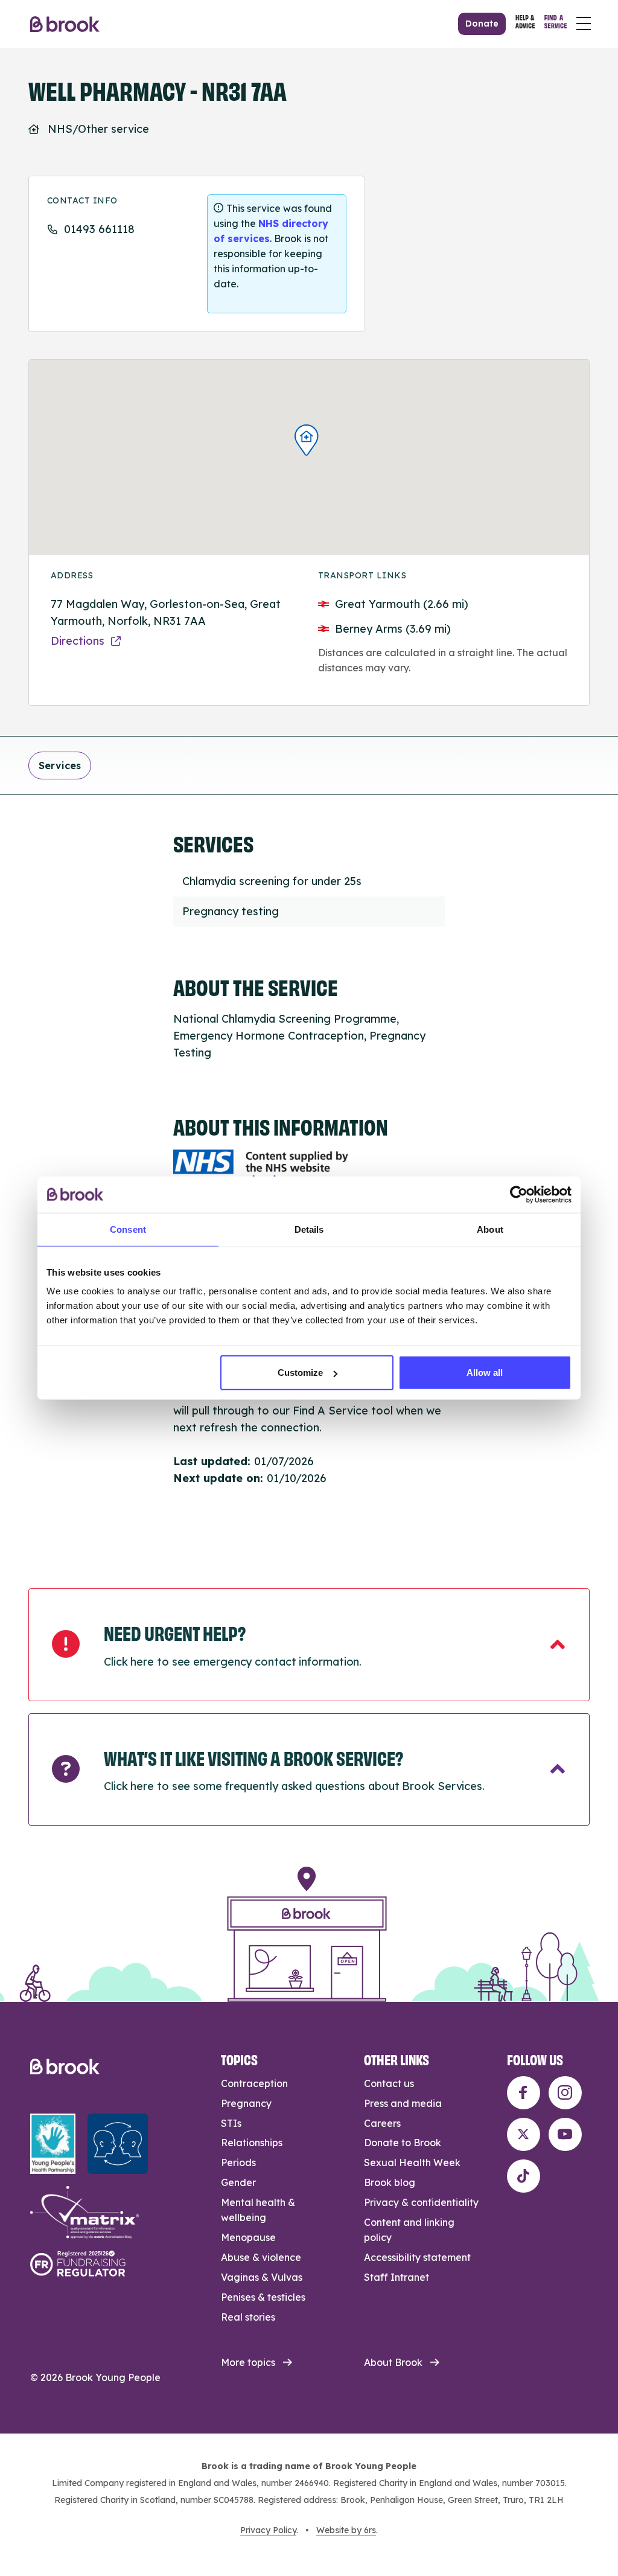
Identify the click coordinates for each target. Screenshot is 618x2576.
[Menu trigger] (584, 24)
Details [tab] (309, 1229)
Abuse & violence (261, 2257)
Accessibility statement (417, 2257)
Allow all (485, 1373)
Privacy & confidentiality (421, 2202)
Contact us (389, 2083)
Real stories (248, 2317)
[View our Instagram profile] (565, 2093)
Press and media (403, 2103)
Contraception (254, 2083)
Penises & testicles (263, 2297)
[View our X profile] (524, 2134)
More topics (248, 2362)
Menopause (248, 2237)
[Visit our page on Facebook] (524, 2093)
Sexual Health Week (412, 2162)
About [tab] (490, 1229)
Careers (382, 2123)
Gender (238, 2182)
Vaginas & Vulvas (262, 2277)
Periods (238, 2162)
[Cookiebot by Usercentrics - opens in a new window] (519, 1194)
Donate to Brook (403, 2143)
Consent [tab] (128, 1229)
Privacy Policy (268, 2530)
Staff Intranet (397, 2277)
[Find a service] (556, 24)
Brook (65, 24)
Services (60, 765)
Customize (300, 1373)
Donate (482, 24)
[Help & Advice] (525, 24)
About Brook (393, 2362)
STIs (231, 2123)
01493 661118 (99, 229)
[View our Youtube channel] (565, 2134)
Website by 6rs (346, 2530)
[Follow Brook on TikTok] (524, 2176)
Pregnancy (246, 2103)
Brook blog (390, 2182)
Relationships (252, 2143)
